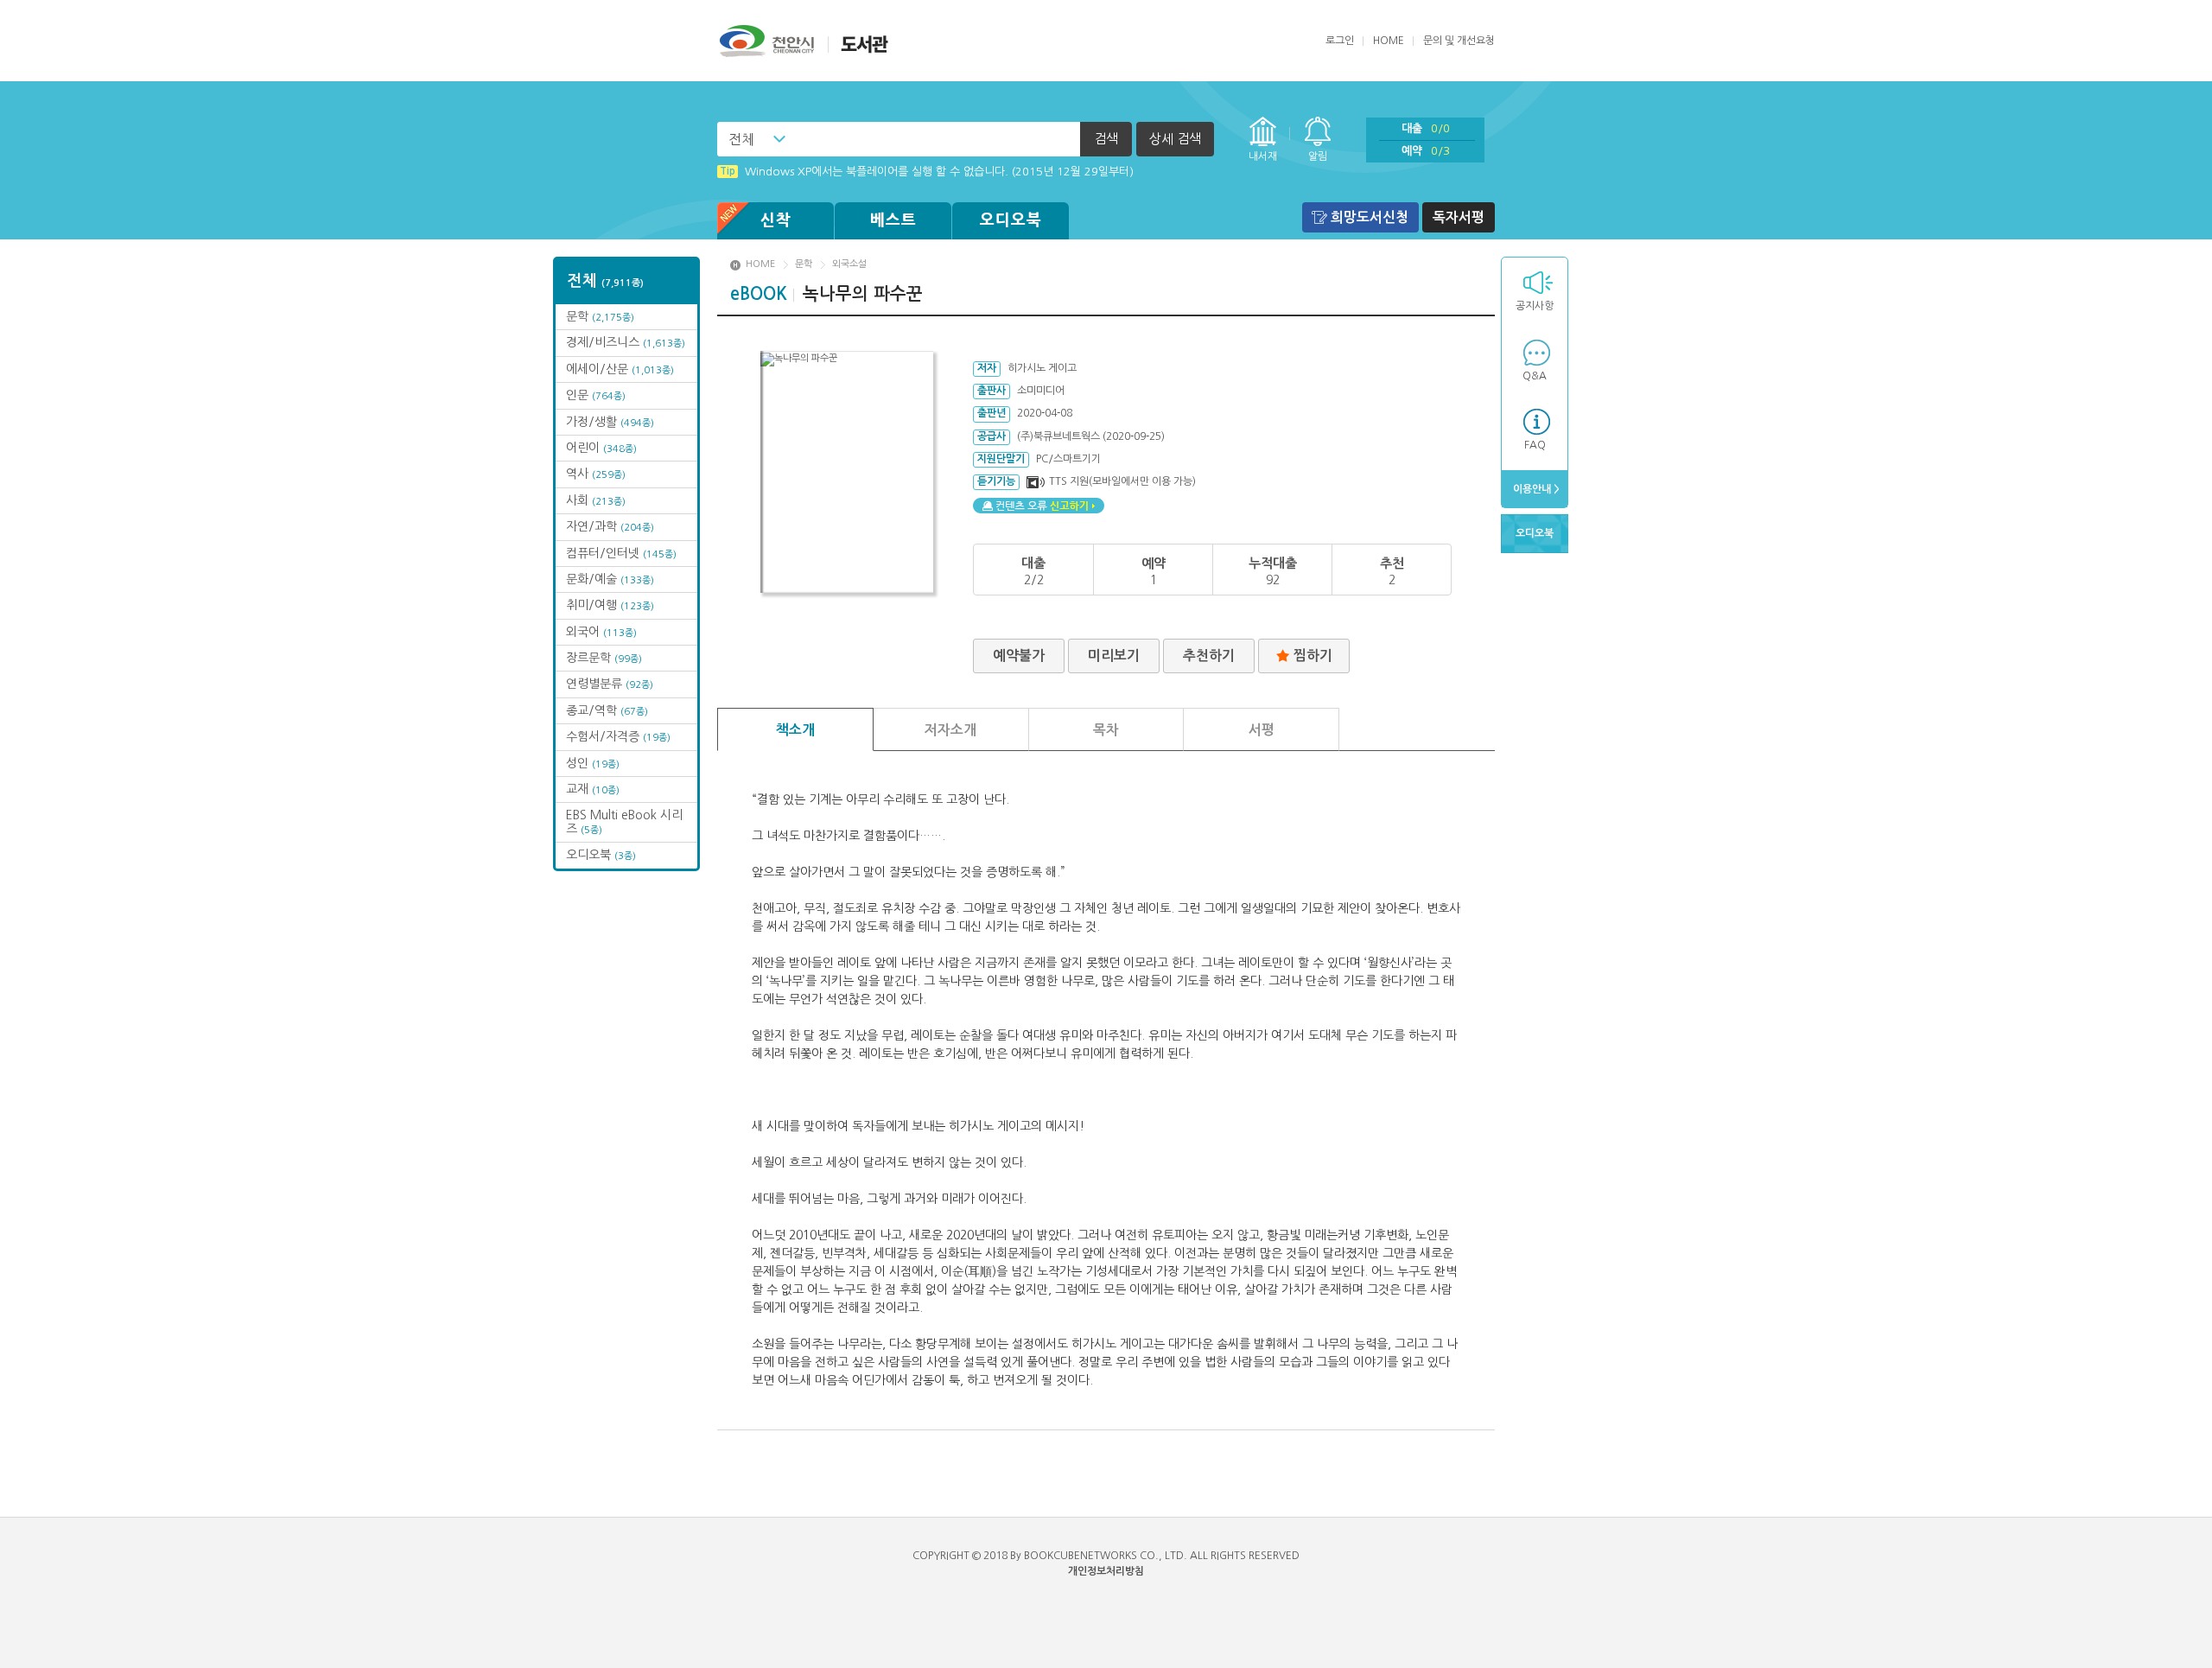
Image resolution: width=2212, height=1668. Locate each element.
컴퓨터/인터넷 (621, 553)
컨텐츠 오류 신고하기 (1039, 506)
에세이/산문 (620, 369)
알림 (1318, 156)
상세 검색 (1175, 139)
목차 (1106, 730)
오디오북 (1011, 220)
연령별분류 (610, 684)
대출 (1426, 128)
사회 (596, 500)
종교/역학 (607, 710)
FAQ (1535, 445)
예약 (1426, 151)
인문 (596, 395)
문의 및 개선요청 (1459, 41)
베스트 (893, 220)
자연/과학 (610, 526)
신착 (776, 220)
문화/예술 (610, 579)
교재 (593, 789)
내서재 (1263, 156)
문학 (600, 316)
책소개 (795, 730)
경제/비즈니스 (626, 342)
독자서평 (1459, 217)
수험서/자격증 (618, 736)
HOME (1389, 41)
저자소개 (950, 730)
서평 (1262, 730)
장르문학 (604, 658)
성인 (593, 763)
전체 (741, 139)
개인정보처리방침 (1106, 1571)
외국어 (601, 632)
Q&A (1535, 376)
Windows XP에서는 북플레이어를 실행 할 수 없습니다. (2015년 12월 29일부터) (927, 168)
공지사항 (1535, 306)
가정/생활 (610, 422)
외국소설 (849, 264)
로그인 (1340, 41)
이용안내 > (1535, 489)
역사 (596, 474)
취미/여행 (610, 605)
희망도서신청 (1370, 217)
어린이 (601, 448)
